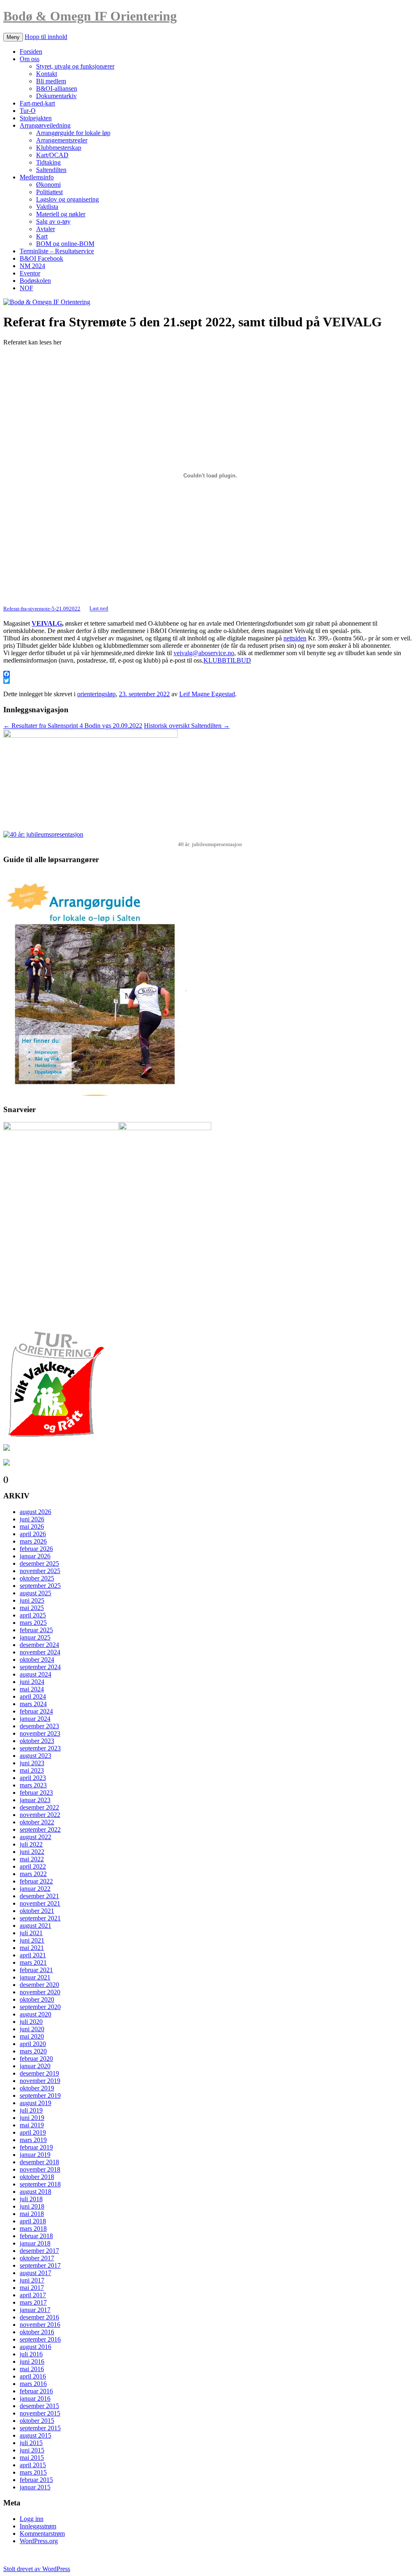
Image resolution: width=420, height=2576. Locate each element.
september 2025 (40, 1586)
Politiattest (49, 192)
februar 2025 (36, 1630)
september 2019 (40, 2095)
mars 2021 (33, 1962)
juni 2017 (32, 2280)
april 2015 (33, 2465)
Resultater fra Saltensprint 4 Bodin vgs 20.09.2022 (73, 726)
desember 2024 (39, 1645)
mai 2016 (32, 2369)
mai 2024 (32, 1689)
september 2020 (40, 2007)
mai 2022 (32, 1859)
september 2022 (40, 1829)
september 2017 (40, 2265)
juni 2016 (32, 2362)
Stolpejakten (36, 118)
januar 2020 (35, 2066)
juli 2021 (31, 1933)
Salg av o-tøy (53, 221)
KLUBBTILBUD (227, 660)
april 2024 (33, 1696)
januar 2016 (35, 2398)
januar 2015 (35, 2487)
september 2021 (40, 1918)
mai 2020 (32, 2036)
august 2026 (35, 1512)
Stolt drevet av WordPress (37, 2569)
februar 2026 (36, 1549)
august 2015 (35, 2435)
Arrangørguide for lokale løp (73, 133)
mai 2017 (32, 2288)
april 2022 (33, 1866)
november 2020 (40, 1992)
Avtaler (46, 229)
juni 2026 (32, 1519)
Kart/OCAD (52, 155)
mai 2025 (32, 1608)
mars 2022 (33, 1874)
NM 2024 (32, 266)
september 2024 (40, 1667)
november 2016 (40, 2325)
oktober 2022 (37, 1822)
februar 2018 (36, 2236)
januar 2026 (35, 1556)
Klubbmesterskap (59, 148)
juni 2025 (32, 1600)
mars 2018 (33, 2228)
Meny (13, 37)
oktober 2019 (37, 2088)
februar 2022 (36, 1881)
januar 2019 (35, 2155)
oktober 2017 (37, 2258)
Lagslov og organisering (67, 199)
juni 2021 (32, 1940)
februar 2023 (36, 1793)
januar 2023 (35, 1800)
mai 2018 (32, 2214)
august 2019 (35, 2103)
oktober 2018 (37, 2177)
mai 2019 (32, 2125)
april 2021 (33, 1955)
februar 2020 (36, 2059)
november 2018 (40, 2169)
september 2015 (40, 2428)
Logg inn (32, 2519)
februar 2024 (36, 1711)
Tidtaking (48, 162)
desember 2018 (39, 2162)
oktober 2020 (37, 1999)
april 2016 (33, 2376)
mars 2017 (33, 2302)
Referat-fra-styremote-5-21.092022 (42, 609)
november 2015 (40, 2413)
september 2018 (40, 2184)
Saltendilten (51, 170)
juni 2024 (32, 1682)
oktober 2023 (37, 1741)
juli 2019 (31, 2110)
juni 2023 (32, 1763)
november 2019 (40, 2081)
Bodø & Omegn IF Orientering (90, 16)
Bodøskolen (35, 281)
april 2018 (33, 2221)
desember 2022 (39, 1807)
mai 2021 (32, 1948)
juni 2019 (32, 2118)
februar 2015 (36, 2480)
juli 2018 (31, 2199)
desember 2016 (39, 2317)
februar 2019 (36, 2147)
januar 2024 (35, 1719)
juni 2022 (32, 1852)
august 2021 (35, 1926)
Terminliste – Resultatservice (57, 251)
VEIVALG (47, 623)
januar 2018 (35, 2243)
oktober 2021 (37, 1911)
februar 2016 (36, 2391)
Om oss (30, 59)
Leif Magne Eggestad (207, 694)
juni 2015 (32, 2450)
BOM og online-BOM (65, 244)
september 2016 (40, 2339)
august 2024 (35, 1674)
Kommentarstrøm (42, 2534)
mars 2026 (33, 1541)
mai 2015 (32, 2458)
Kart (42, 236)
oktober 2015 (37, 2421)
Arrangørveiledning (45, 125)
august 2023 (35, 1756)
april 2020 (33, 2044)
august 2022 (35, 1837)
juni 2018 (32, 2206)
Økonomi (48, 185)
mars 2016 (33, 2384)
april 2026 (33, 1534)
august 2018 (35, 2192)
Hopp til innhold (46, 37)
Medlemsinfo (37, 177)
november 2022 (40, 1815)
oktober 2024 (37, 1660)
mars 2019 (33, 2140)
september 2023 (40, 1748)
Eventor (30, 273)
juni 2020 (32, 2029)
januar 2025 (35, 1637)
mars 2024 (33, 1704)
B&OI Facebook (41, 258)
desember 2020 (39, 1985)
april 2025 (33, 1615)
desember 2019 (39, 2073)
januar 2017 (35, 2310)
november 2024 (40, 1652)
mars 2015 (33, 2472)
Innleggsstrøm (38, 2526)
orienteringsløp (96, 694)
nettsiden (295, 638)
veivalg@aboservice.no (204, 653)
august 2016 (35, 2347)
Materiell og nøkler (61, 214)
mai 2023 (32, 1770)
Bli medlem (51, 81)
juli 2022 (31, 1844)
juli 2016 (31, 2354)
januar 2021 (35, 1977)
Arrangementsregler (62, 140)
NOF (26, 288)
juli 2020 (31, 2022)
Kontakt (47, 74)
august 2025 (35, 1593)
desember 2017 (39, 2251)
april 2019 (33, 2132)
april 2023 (33, 1778)
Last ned (99, 609)
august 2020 (35, 2014)
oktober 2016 (37, 2332)
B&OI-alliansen (57, 88)
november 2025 (40, 1571)
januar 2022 (35, 1889)
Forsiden (31, 52)
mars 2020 (33, 2051)
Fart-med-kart (37, 103)
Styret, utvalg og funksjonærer (75, 66)
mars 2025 (33, 1623)
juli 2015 (31, 2443)
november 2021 (40, 1903)
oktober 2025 (37, 1578)
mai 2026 (32, 1527)
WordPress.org (39, 2541)
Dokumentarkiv (56, 96)
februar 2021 (36, 1970)
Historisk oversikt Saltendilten (187, 726)
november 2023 (40, 1733)
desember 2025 (39, 1563)
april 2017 (33, 2295)
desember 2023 (39, 1726)
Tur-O (28, 111)
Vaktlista (47, 207)
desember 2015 (39, 2406)
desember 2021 (39, 1896)
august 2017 (35, 2273)
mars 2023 (33, 1785)
